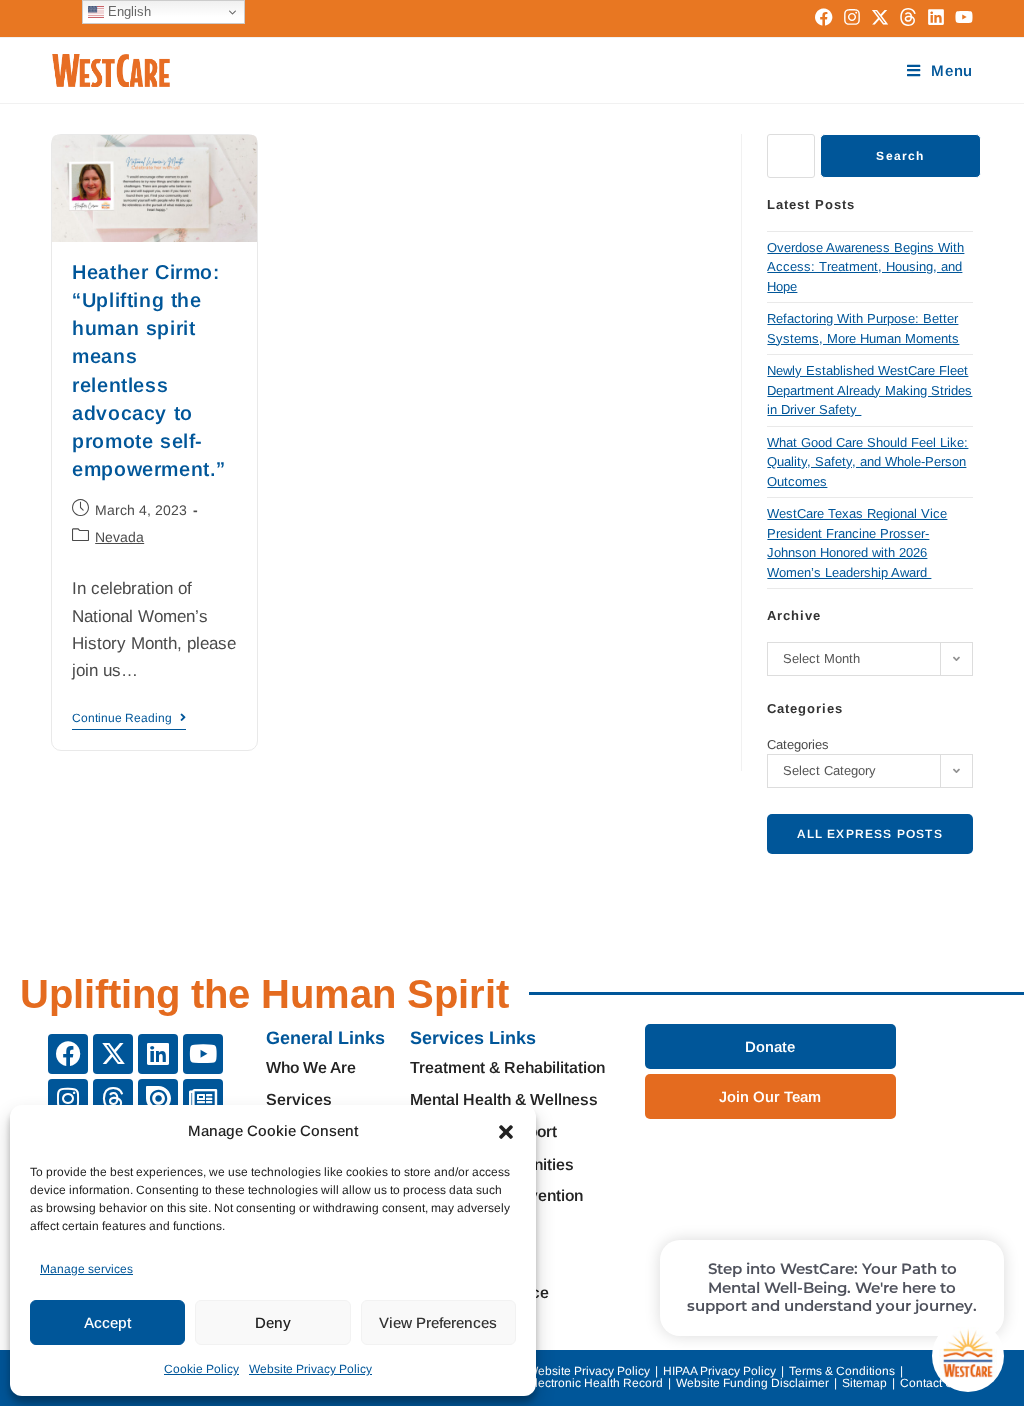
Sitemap (864, 1383)
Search (900, 156)
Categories (798, 744)
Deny (273, 1322)
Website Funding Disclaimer (752, 1383)
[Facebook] (68, 1054)
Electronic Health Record (595, 1383)
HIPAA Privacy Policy (719, 1371)
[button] (506, 1132)
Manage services (86, 1269)
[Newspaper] (203, 1099)
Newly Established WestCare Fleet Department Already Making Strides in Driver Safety (869, 390)
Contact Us (930, 1383)
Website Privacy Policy (310, 1369)
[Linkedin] (158, 1054)
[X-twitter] (113, 1054)
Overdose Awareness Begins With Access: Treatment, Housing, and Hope (865, 267)
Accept (107, 1322)
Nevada (119, 537)
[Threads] (113, 1099)
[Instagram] (68, 1099)
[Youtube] (203, 1054)
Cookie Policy (201, 1369)
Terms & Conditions (842, 1371)
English (127, 11)
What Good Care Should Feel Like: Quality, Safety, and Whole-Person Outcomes (867, 462)
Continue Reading (129, 718)
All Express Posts (869, 834)
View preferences (438, 1322)
